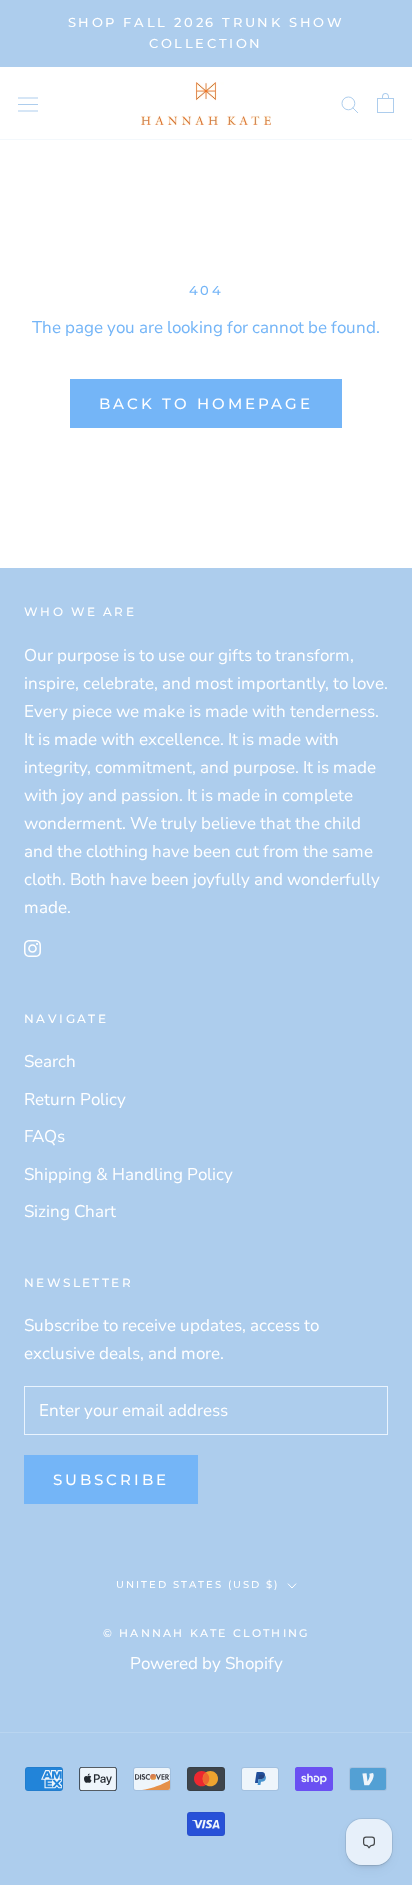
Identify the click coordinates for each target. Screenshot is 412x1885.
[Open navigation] (28, 103)
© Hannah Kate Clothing (206, 1633)
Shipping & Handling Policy (128, 1174)
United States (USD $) (197, 1584)
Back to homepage (206, 403)
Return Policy (75, 1099)
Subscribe (111, 1479)
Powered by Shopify (206, 1663)
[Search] (350, 103)
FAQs (44, 1136)
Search (50, 1061)
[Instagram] (32, 947)
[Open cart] (385, 103)
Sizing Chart (70, 1211)
